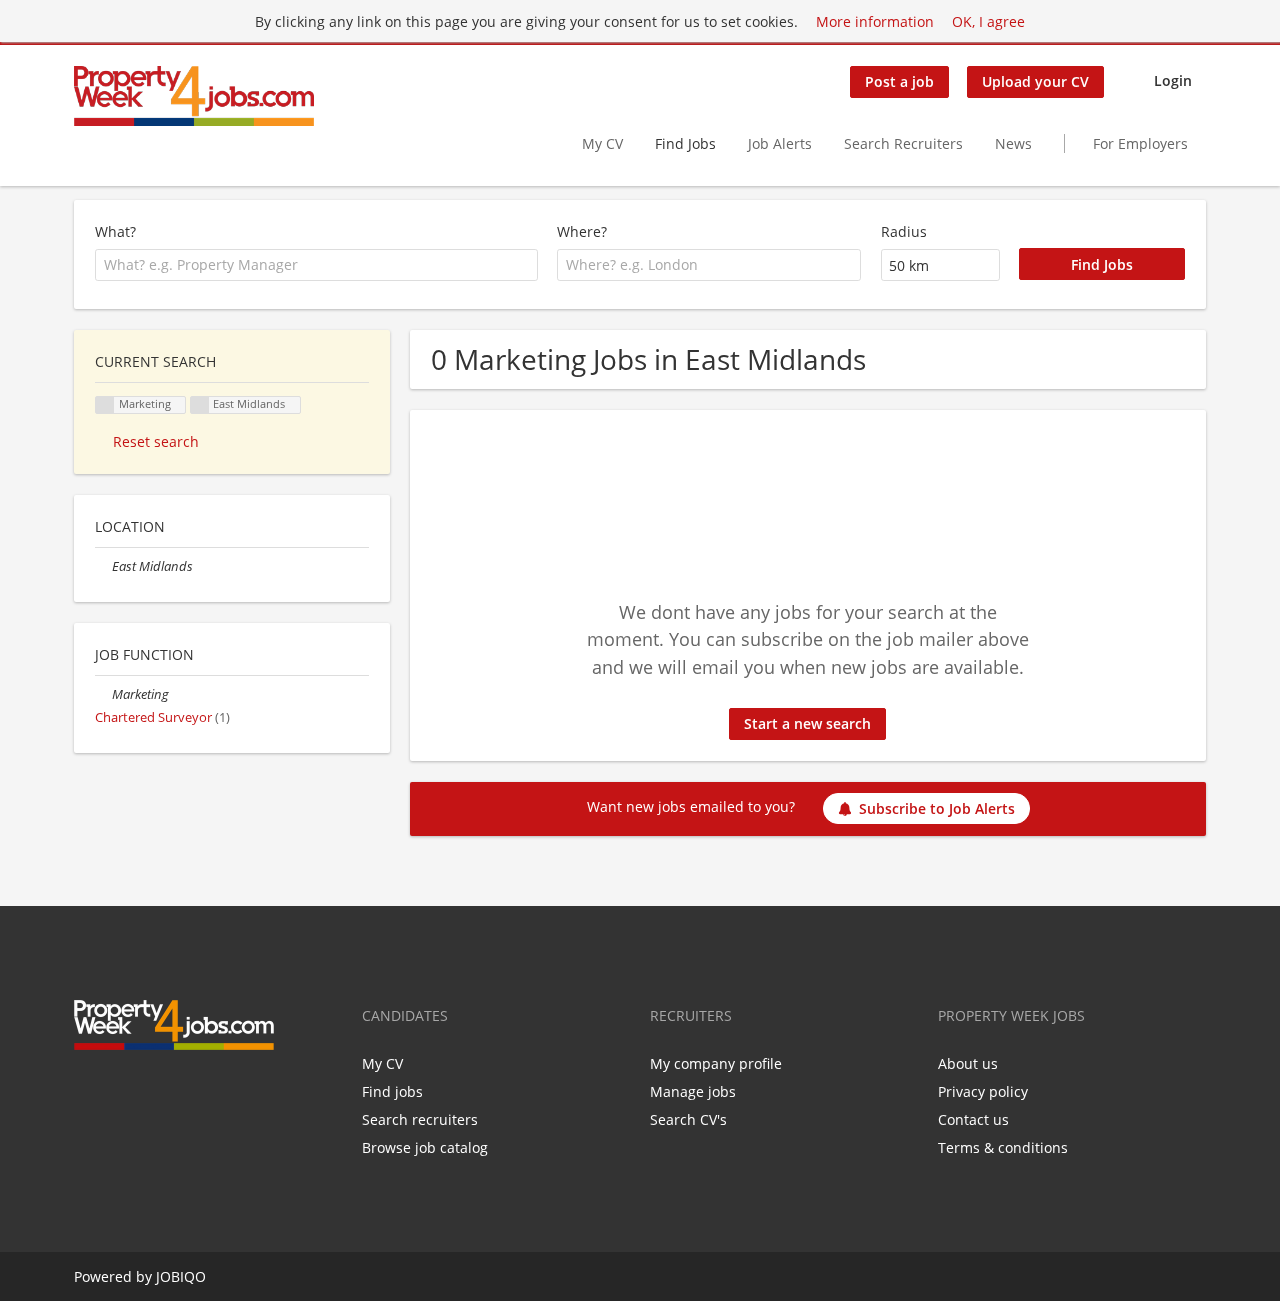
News (1013, 143)
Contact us (973, 1119)
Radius (904, 231)
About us (968, 1063)
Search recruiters (420, 1119)
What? (115, 231)
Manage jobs (693, 1091)
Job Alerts (780, 143)
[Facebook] (88, 1092)
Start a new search (807, 723)
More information (875, 21)
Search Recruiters (903, 143)
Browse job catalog (425, 1147)
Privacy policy (983, 1091)
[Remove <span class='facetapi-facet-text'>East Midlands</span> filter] (200, 405)
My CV (602, 143)
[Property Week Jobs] (194, 96)
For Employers (1140, 143)
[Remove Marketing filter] (103, 694)
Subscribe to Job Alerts (937, 808)
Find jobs (392, 1091)
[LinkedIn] (154, 1092)
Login (1173, 80)
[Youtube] (184, 1092)
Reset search (156, 441)
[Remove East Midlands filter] (103, 566)
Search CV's (688, 1119)
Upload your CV (1035, 81)
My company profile (716, 1063)
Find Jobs (685, 143)
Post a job (899, 81)
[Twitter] (121, 1092)
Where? (582, 231)
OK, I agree (988, 21)
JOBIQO (181, 1276)
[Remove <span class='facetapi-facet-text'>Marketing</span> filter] (105, 405)
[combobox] (316, 265)
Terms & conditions (1003, 1147)
